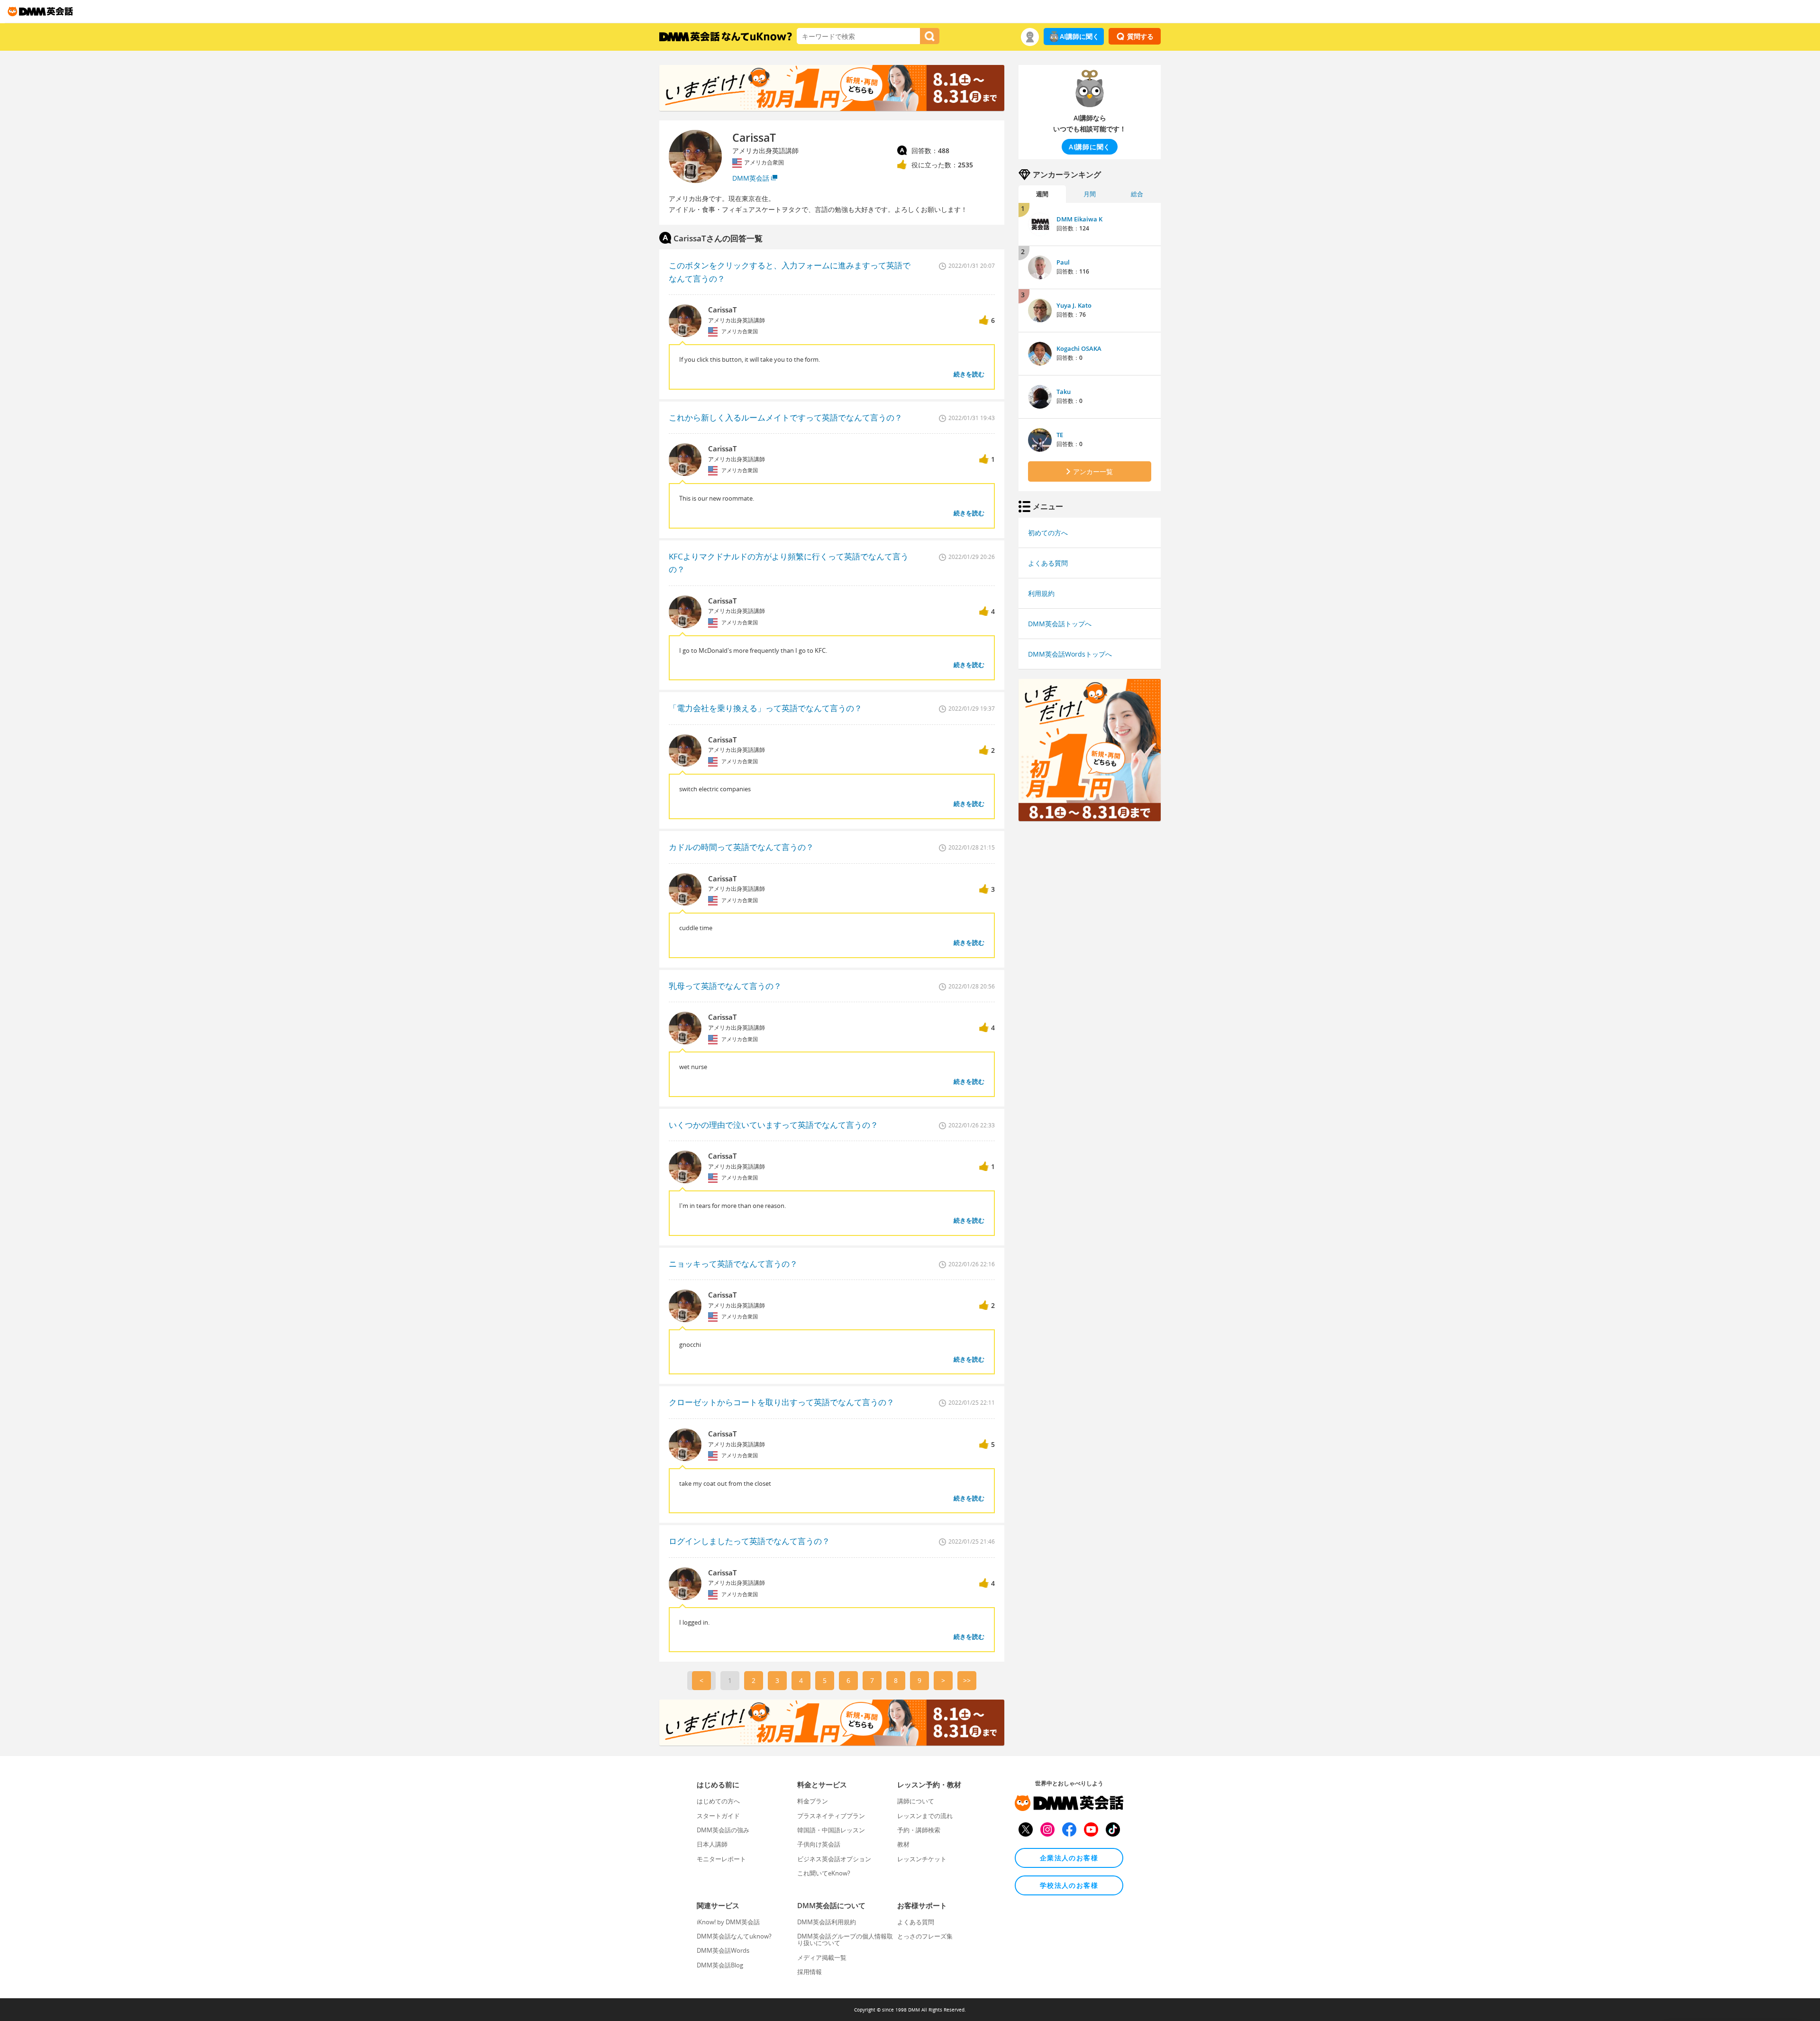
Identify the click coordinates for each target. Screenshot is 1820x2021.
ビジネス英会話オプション (834, 1859)
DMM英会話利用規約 (827, 1922)
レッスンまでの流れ (925, 1816)
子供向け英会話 (819, 1844)
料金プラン (813, 1801)
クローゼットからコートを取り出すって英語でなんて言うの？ (782, 1402)
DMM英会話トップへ (1060, 624)
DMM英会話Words (723, 1950)
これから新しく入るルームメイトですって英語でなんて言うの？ (786, 417)
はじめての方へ (718, 1801)
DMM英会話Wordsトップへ (1070, 654)
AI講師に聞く (1079, 36)
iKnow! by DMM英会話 (728, 1922)
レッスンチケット (922, 1859)
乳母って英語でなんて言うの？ (725, 986)
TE (1060, 435)
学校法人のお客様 (1069, 1885)
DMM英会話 (751, 178)
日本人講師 (712, 1844)
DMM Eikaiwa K (1079, 219)
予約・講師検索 (919, 1830)
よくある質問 (1048, 563)
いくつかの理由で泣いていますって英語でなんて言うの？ (773, 1125)
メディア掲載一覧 (822, 1957)
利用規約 (1041, 593)
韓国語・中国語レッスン (831, 1830)
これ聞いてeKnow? (824, 1873)
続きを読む (969, 374)
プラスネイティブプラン (831, 1816)
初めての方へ (1048, 533)
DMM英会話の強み (723, 1830)
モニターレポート (721, 1859)
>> (967, 1680)
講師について (916, 1801)
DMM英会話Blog (720, 1965)
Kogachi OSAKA (1079, 348)
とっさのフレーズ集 (925, 1936)
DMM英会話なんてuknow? (734, 1936)
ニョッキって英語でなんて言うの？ (733, 1264)
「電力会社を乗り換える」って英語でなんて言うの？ (765, 708)
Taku (1064, 392)
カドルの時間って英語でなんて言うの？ (741, 847)
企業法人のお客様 (1069, 1858)
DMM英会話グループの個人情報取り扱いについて (845, 1939)
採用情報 (810, 1972)
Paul (1063, 262)
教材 (903, 1844)
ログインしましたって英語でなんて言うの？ (749, 1541)
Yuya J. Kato (1074, 305)
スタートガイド (718, 1816)
